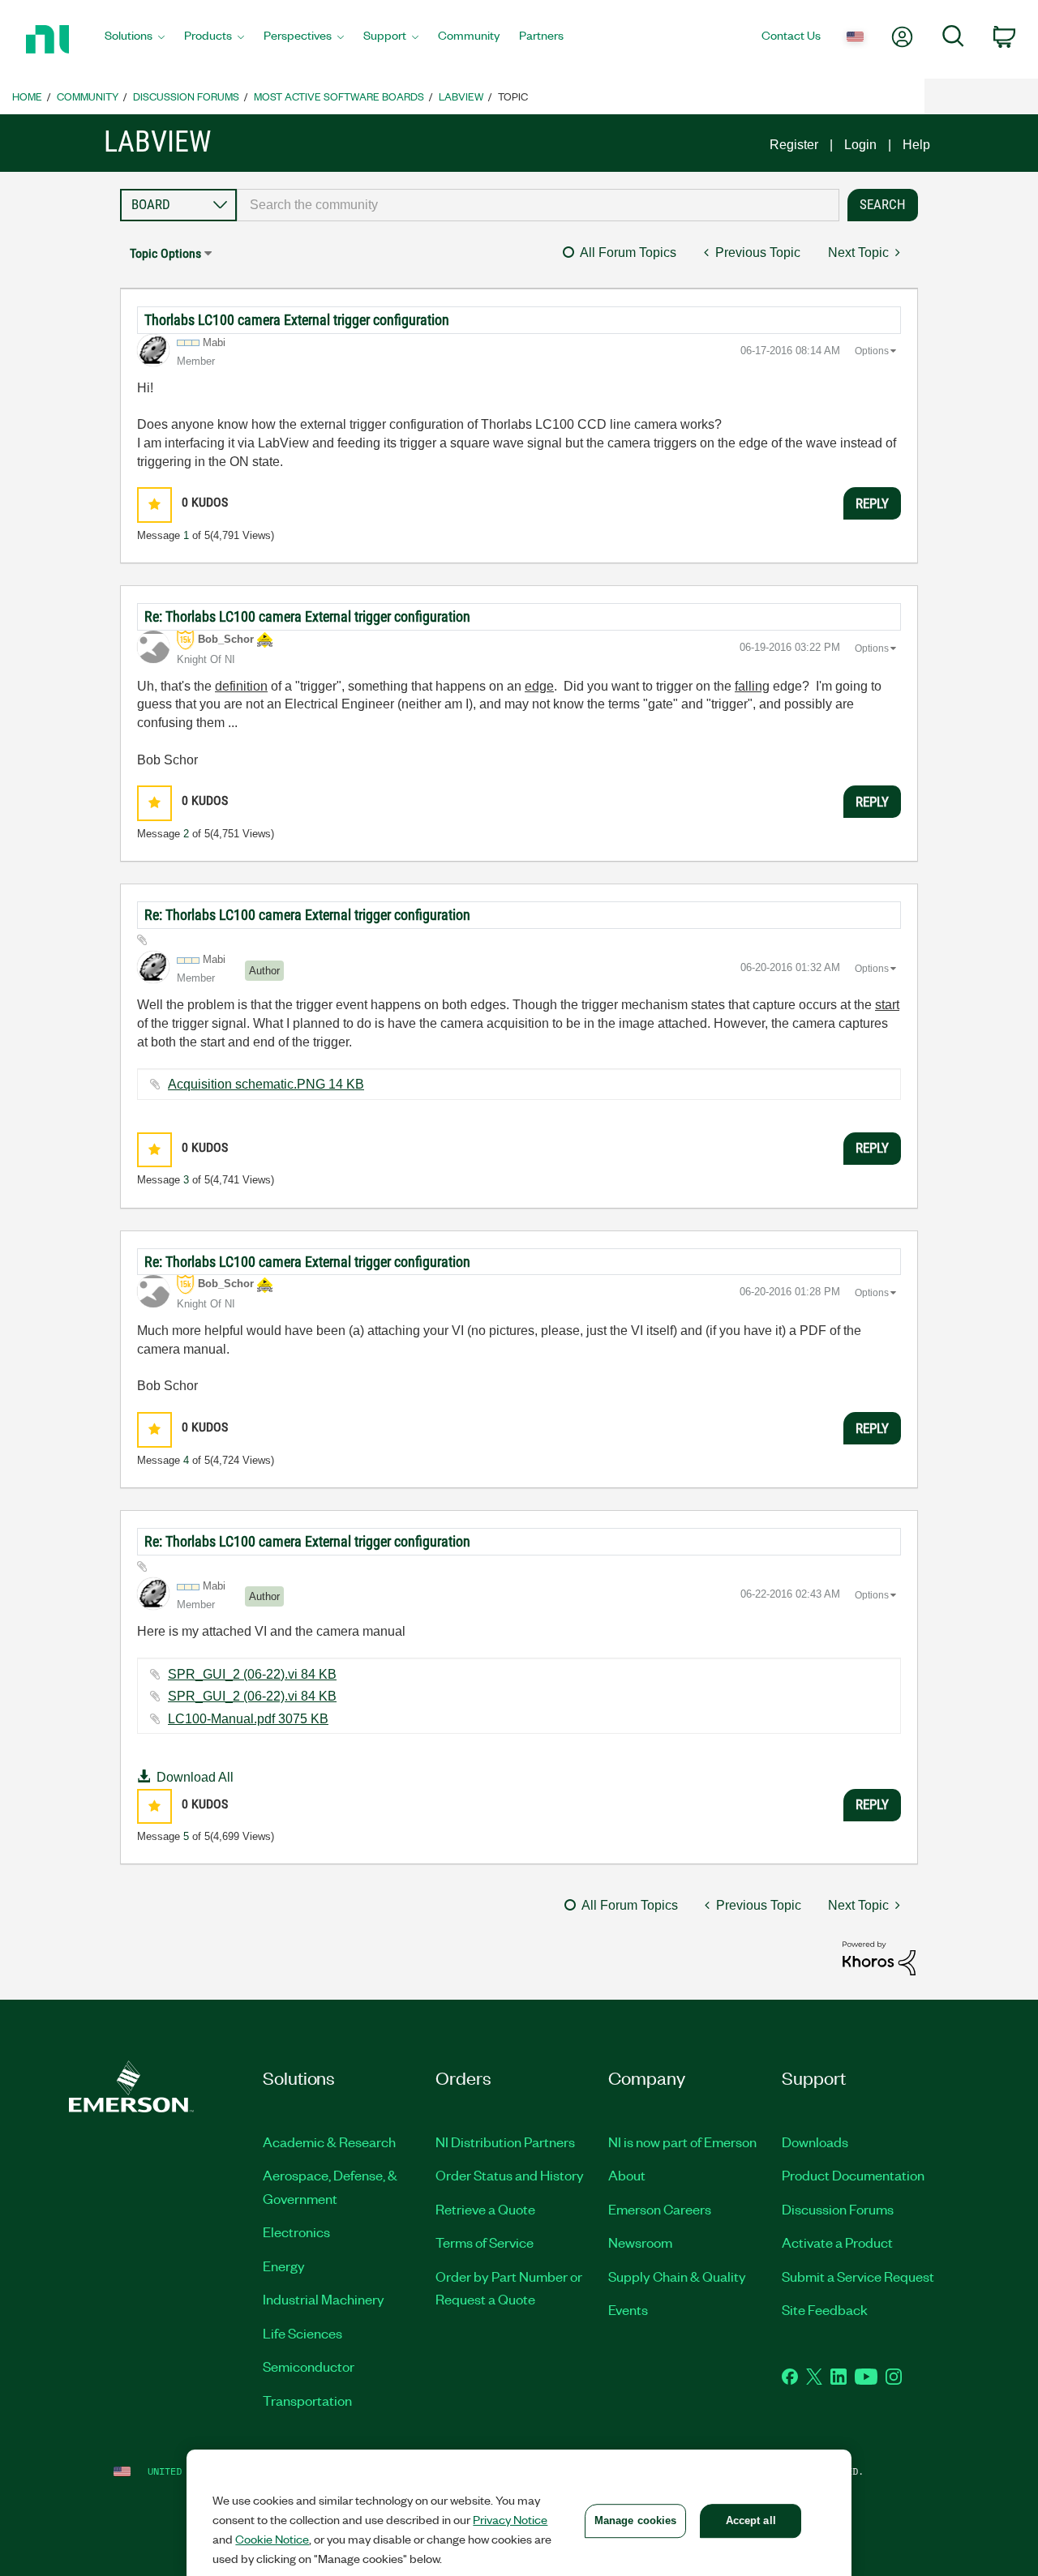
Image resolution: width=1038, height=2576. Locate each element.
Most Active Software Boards (339, 96)
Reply (872, 503)
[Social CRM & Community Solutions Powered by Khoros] (879, 1957)
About (627, 2175)
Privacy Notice (510, 2519)
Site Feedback (825, 2309)
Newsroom (640, 2242)
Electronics (296, 2232)
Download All (195, 1777)
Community (88, 96)
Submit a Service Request (858, 2276)
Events (628, 2309)
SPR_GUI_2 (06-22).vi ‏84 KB (252, 1674)
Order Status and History (510, 2175)
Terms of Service (485, 2242)
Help (916, 145)
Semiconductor (309, 2366)
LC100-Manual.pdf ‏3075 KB (248, 1719)
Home (27, 96)
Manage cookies (636, 2520)
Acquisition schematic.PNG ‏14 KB (266, 1084)
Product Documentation (853, 2175)
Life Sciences (302, 2333)
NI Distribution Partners (505, 2142)
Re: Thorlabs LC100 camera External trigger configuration (307, 616)
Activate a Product (837, 2242)
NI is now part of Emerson (682, 2142)
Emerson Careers (660, 2209)
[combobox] (538, 205)
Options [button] (872, 351)
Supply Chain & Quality (677, 2276)
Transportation (307, 2400)
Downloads (815, 2142)
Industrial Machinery (324, 2299)
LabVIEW (461, 96)
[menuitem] (135, 40)
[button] (154, 505)
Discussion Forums (186, 96)
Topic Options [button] (165, 253)
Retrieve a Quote (485, 2209)
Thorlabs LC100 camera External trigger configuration (297, 320)
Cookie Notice (272, 2539)
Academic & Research (329, 2142)
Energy (284, 2266)
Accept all (751, 2520)
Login (860, 145)
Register (794, 145)
